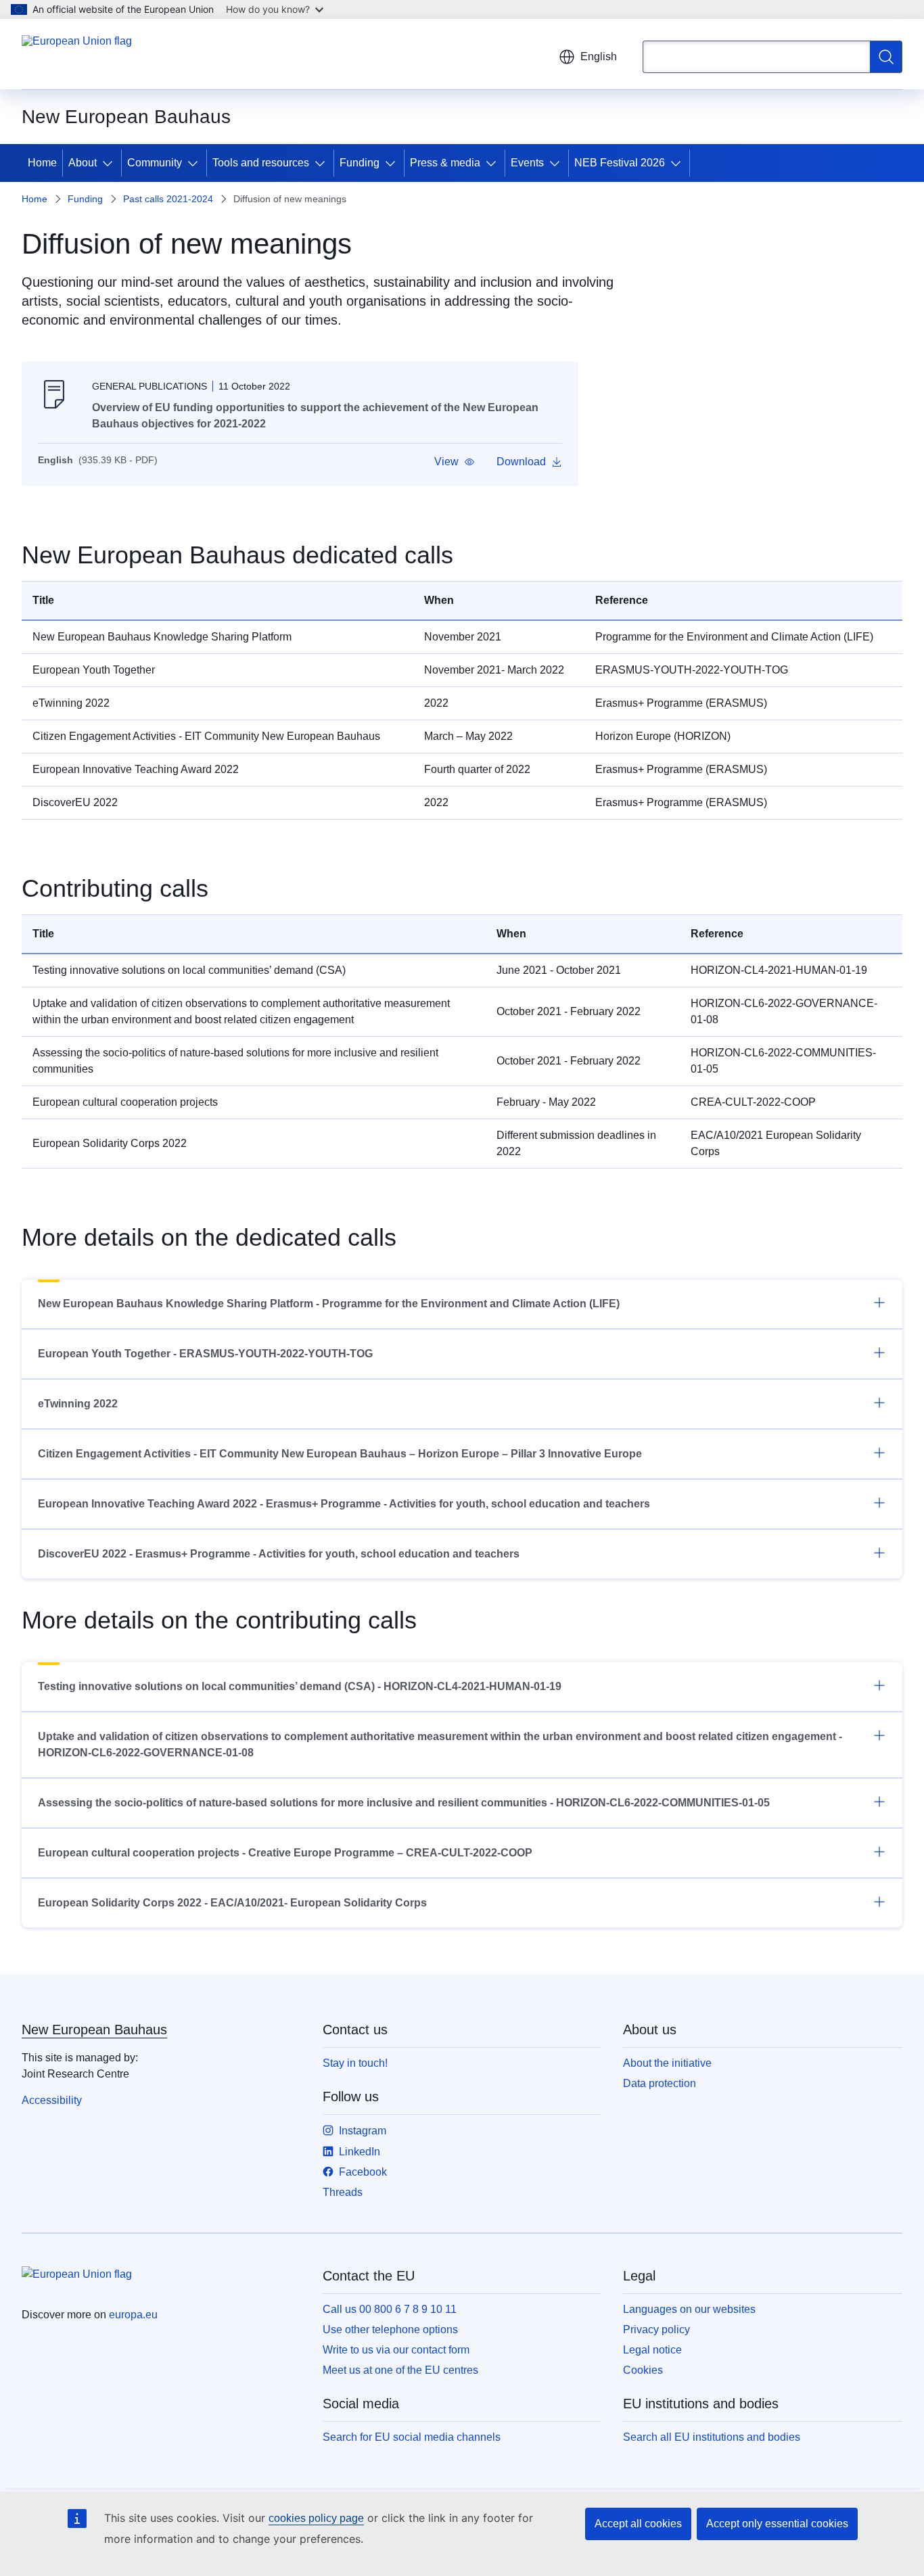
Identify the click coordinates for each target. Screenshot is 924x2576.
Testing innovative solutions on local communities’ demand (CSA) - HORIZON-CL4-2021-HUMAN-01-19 (300, 1686)
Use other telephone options (390, 2329)
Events (527, 163)
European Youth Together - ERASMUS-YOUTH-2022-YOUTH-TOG (205, 1354)
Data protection (660, 2083)
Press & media (445, 163)
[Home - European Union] (77, 54)
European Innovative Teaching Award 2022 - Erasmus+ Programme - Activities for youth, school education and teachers (344, 1504)
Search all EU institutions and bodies (712, 2437)
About (83, 163)
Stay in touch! (355, 2063)
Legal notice (652, 2350)
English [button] (599, 56)
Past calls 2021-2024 (168, 199)
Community (155, 163)
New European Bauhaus (94, 2030)
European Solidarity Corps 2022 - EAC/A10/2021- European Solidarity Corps (232, 1903)
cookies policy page (316, 2518)
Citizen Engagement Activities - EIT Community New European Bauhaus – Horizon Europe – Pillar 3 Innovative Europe (340, 1454)
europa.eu (133, 2315)
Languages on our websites (689, 2309)
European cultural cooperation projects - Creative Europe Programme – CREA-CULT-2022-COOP (285, 1853)
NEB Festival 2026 (620, 163)
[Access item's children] (110, 163)
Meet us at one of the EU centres (400, 2370)
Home (42, 163)
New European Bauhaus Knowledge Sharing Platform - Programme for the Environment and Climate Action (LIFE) (329, 1304)
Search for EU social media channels (412, 2437)
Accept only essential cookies (777, 2524)
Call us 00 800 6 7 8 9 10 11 (390, 2309)
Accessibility (52, 2100)
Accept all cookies (638, 2524)
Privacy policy (656, 2329)
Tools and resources (261, 163)
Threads (343, 2192)
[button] (455, 462)
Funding (360, 163)
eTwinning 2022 (78, 1404)
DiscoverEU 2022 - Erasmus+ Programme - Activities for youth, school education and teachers (279, 1554)
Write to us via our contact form (396, 2350)
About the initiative (667, 2063)
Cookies (643, 2370)
